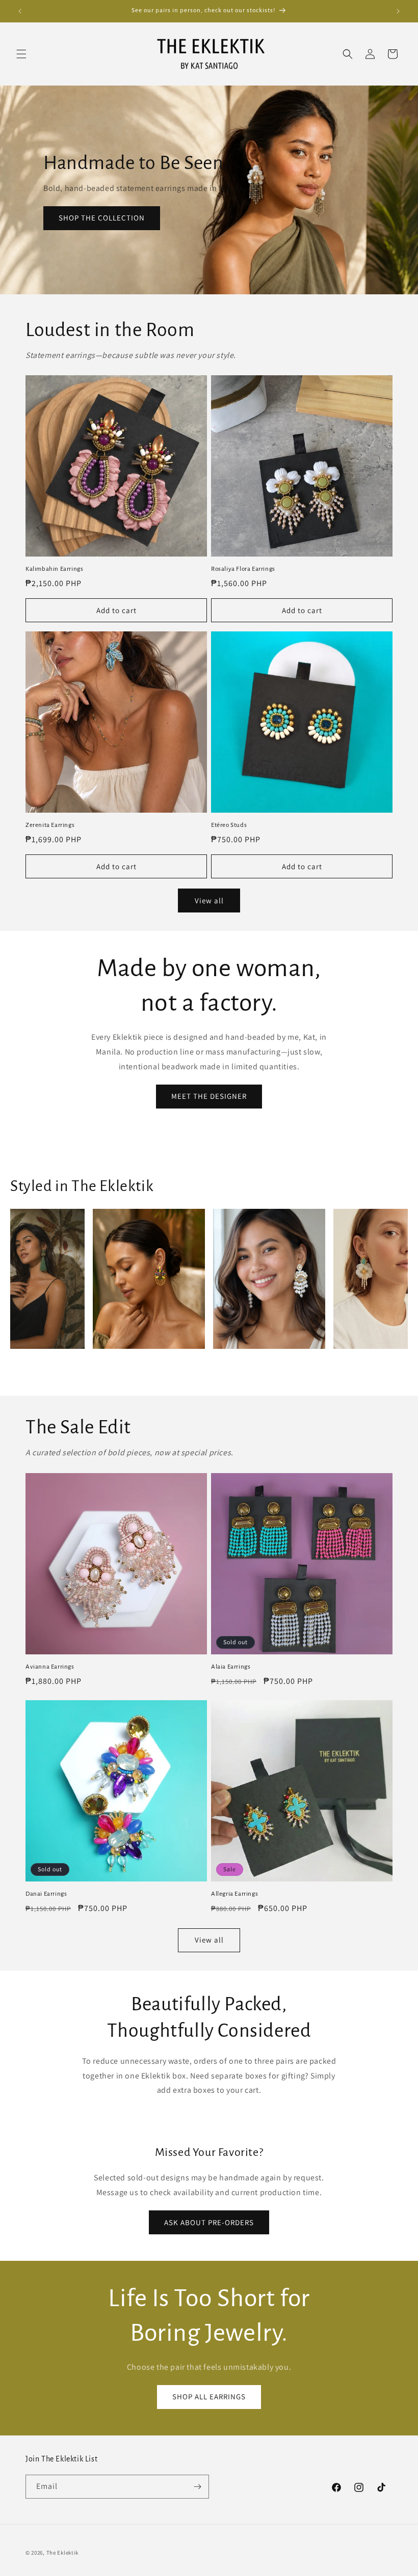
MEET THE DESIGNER (209, 1096)
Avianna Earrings (50, 1667)
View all (209, 901)
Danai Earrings (46, 1894)
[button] (21, 54)
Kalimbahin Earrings (54, 569)
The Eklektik (62, 2553)
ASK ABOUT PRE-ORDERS (209, 2222)
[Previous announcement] (20, 11)
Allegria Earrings (234, 1894)
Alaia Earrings (231, 1667)
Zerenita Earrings (50, 825)
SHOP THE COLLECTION (102, 218)
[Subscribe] (197, 2487)
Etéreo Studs (229, 825)
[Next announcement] (398, 11)
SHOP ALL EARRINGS (209, 2397)
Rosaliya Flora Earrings (243, 569)
